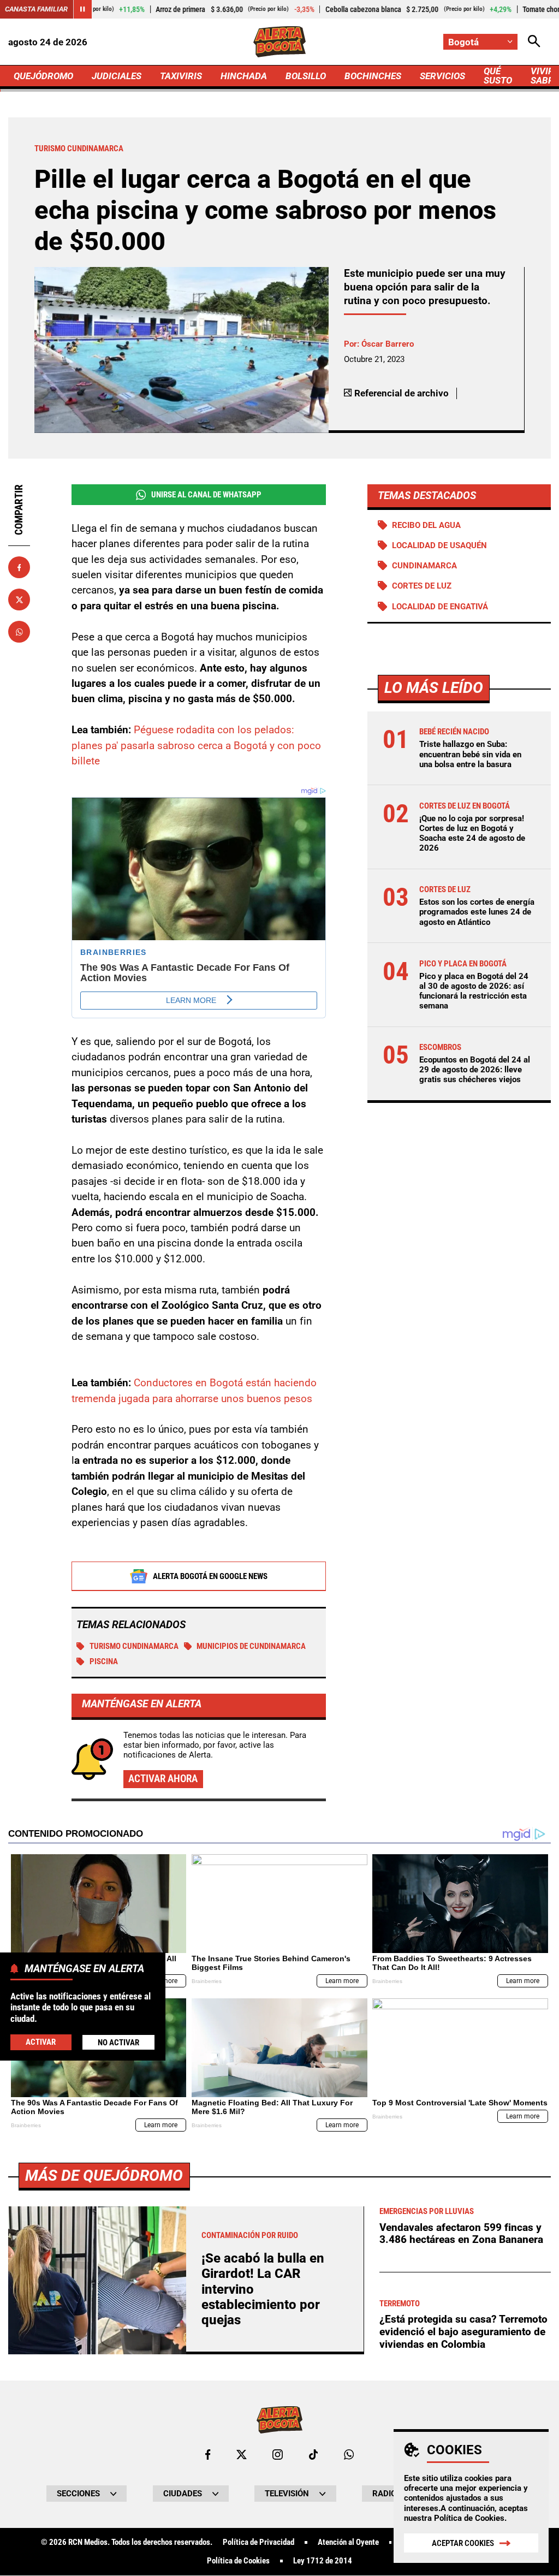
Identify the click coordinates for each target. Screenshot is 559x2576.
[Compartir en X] (19, 600)
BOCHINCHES (373, 76)
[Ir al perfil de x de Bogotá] (242, 2455)
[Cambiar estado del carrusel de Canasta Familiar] (82, 9)
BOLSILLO (306, 76)
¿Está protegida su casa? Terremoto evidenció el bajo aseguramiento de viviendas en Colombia (463, 2331)
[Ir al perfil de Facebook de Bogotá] (208, 2455)
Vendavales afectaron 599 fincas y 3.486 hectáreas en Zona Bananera (461, 2234)
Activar (41, 2042)
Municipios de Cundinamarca (251, 1646)
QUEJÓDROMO (43, 76)
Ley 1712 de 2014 (323, 2561)
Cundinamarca (424, 566)
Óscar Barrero (388, 344)
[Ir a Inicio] (279, 42)
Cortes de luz (422, 586)
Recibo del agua (426, 525)
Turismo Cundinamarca (134, 1646)
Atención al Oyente (348, 2542)
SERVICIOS (442, 76)
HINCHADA (244, 76)
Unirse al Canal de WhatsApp (206, 495)
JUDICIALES (117, 76)
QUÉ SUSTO (498, 76)
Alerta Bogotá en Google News (210, 1576)
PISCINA (104, 1661)
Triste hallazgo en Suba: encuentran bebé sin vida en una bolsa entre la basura (470, 754)
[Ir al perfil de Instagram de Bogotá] (278, 2455)
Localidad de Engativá (440, 607)
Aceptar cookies (463, 2543)
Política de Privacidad (258, 2542)
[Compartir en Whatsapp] (19, 632)
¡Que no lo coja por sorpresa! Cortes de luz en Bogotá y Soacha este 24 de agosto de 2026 (472, 833)
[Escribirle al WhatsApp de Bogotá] (349, 2455)
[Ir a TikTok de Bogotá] (314, 2455)
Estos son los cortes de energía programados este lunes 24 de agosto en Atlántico (477, 912)
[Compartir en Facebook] (19, 567)
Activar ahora (163, 1779)
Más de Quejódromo (104, 2176)
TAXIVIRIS (181, 76)
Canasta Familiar (36, 9)
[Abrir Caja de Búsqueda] (534, 42)
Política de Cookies (469, 2518)
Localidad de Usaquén (439, 545)
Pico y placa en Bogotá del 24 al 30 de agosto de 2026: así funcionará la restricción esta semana (474, 991)
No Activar (118, 2043)
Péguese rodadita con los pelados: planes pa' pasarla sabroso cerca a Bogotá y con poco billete (196, 745)
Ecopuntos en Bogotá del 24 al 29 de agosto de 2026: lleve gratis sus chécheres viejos (475, 1070)
